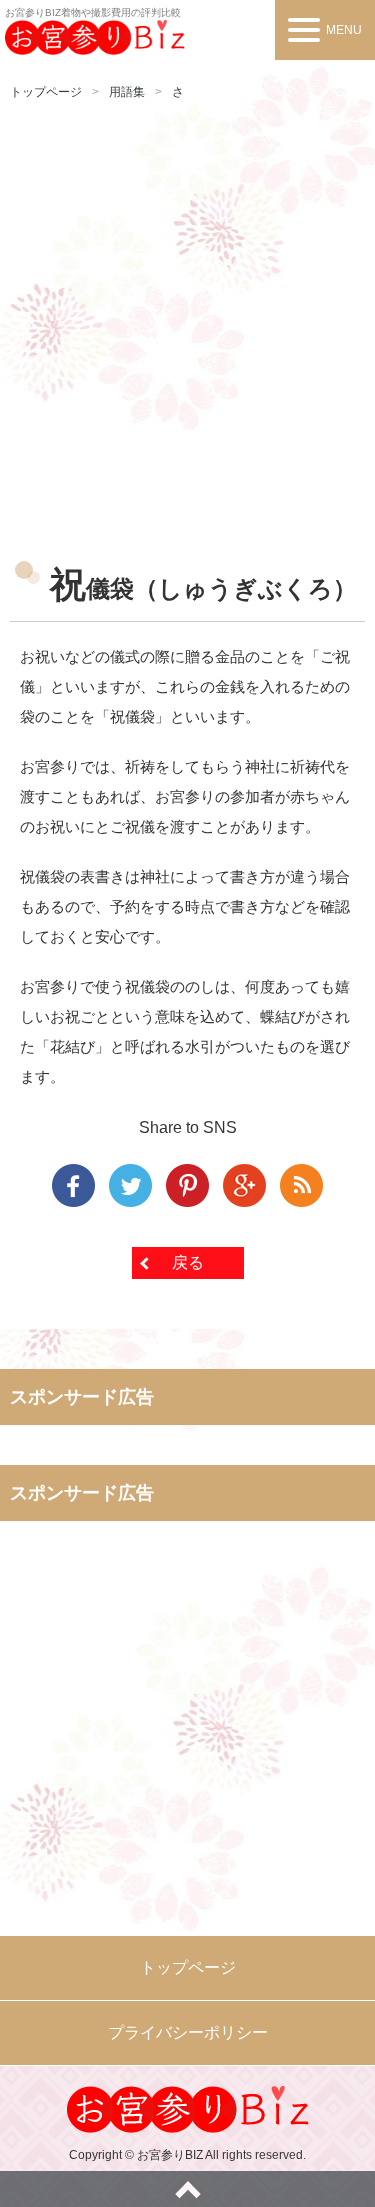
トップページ (46, 92)
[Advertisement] (187, 321)
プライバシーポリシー (188, 2032)
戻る (188, 1262)
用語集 (127, 92)
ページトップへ (187, 2189)
